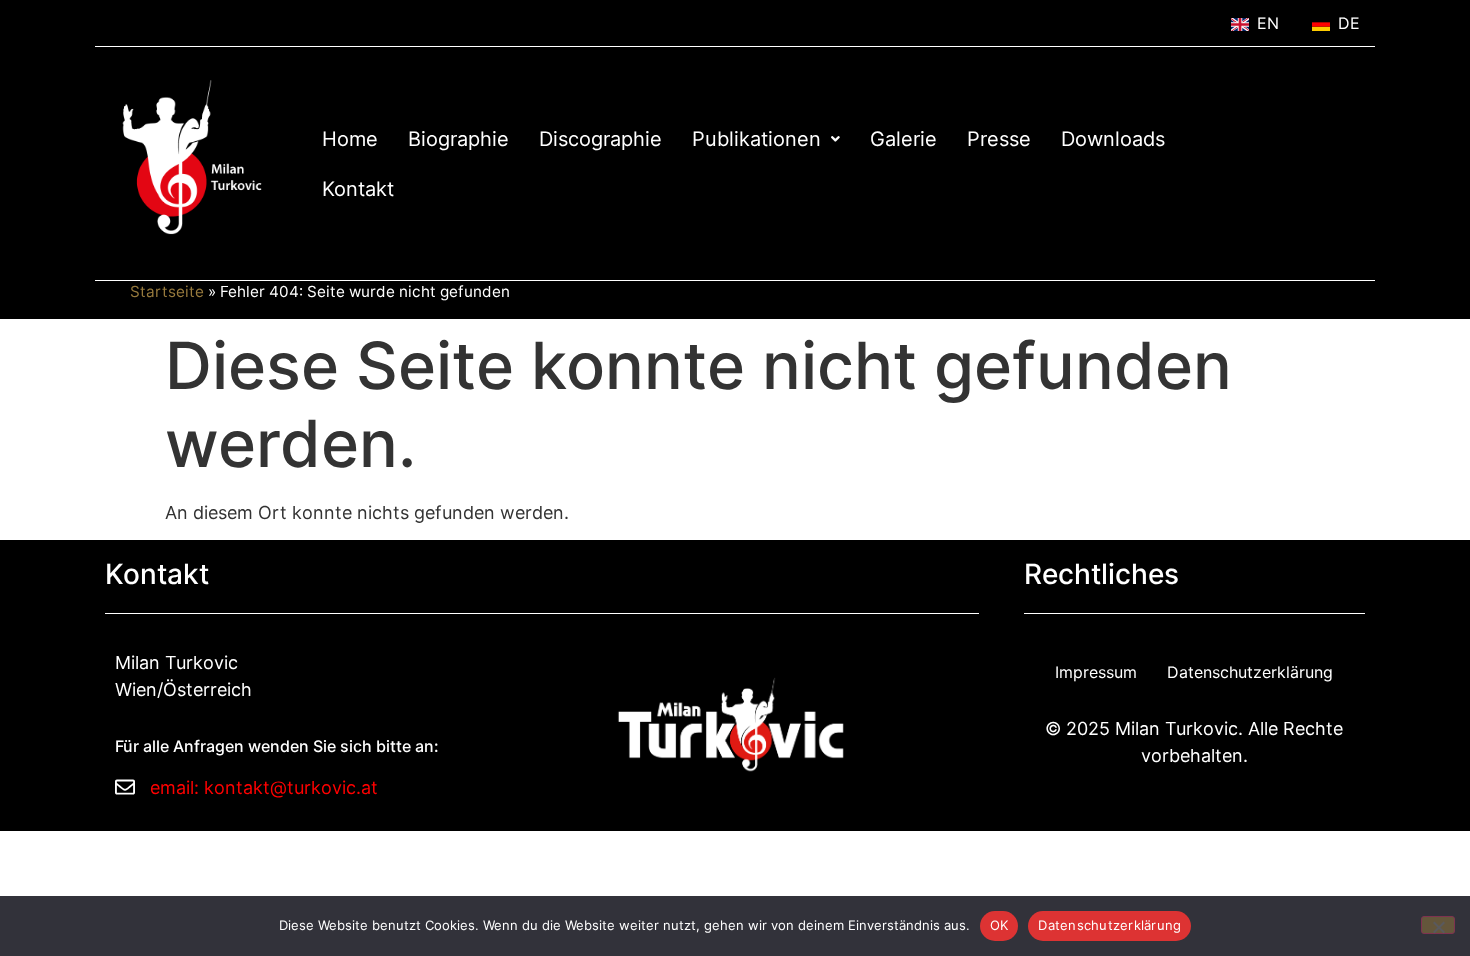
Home (350, 139)
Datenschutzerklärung (1250, 672)
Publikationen (756, 139)
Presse (999, 139)
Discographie (600, 139)
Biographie (458, 139)
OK (999, 925)
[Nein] (1438, 925)
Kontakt (358, 189)
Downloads (1113, 139)
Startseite (167, 291)
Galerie (903, 139)
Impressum (1096, 672)
